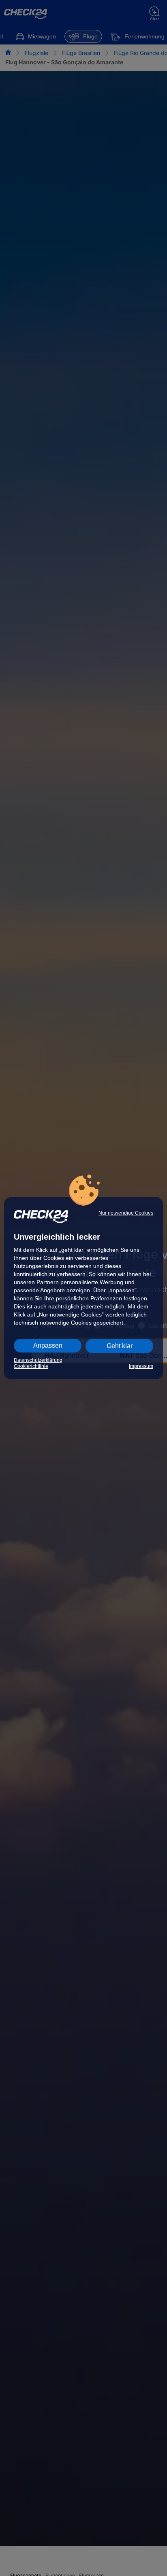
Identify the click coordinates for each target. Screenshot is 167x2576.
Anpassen (48, 1345)
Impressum (141, 1366)
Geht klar (120, 1346)
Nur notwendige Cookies (126, 1213)
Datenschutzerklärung (38, 1360)
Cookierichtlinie (31, 1366)
